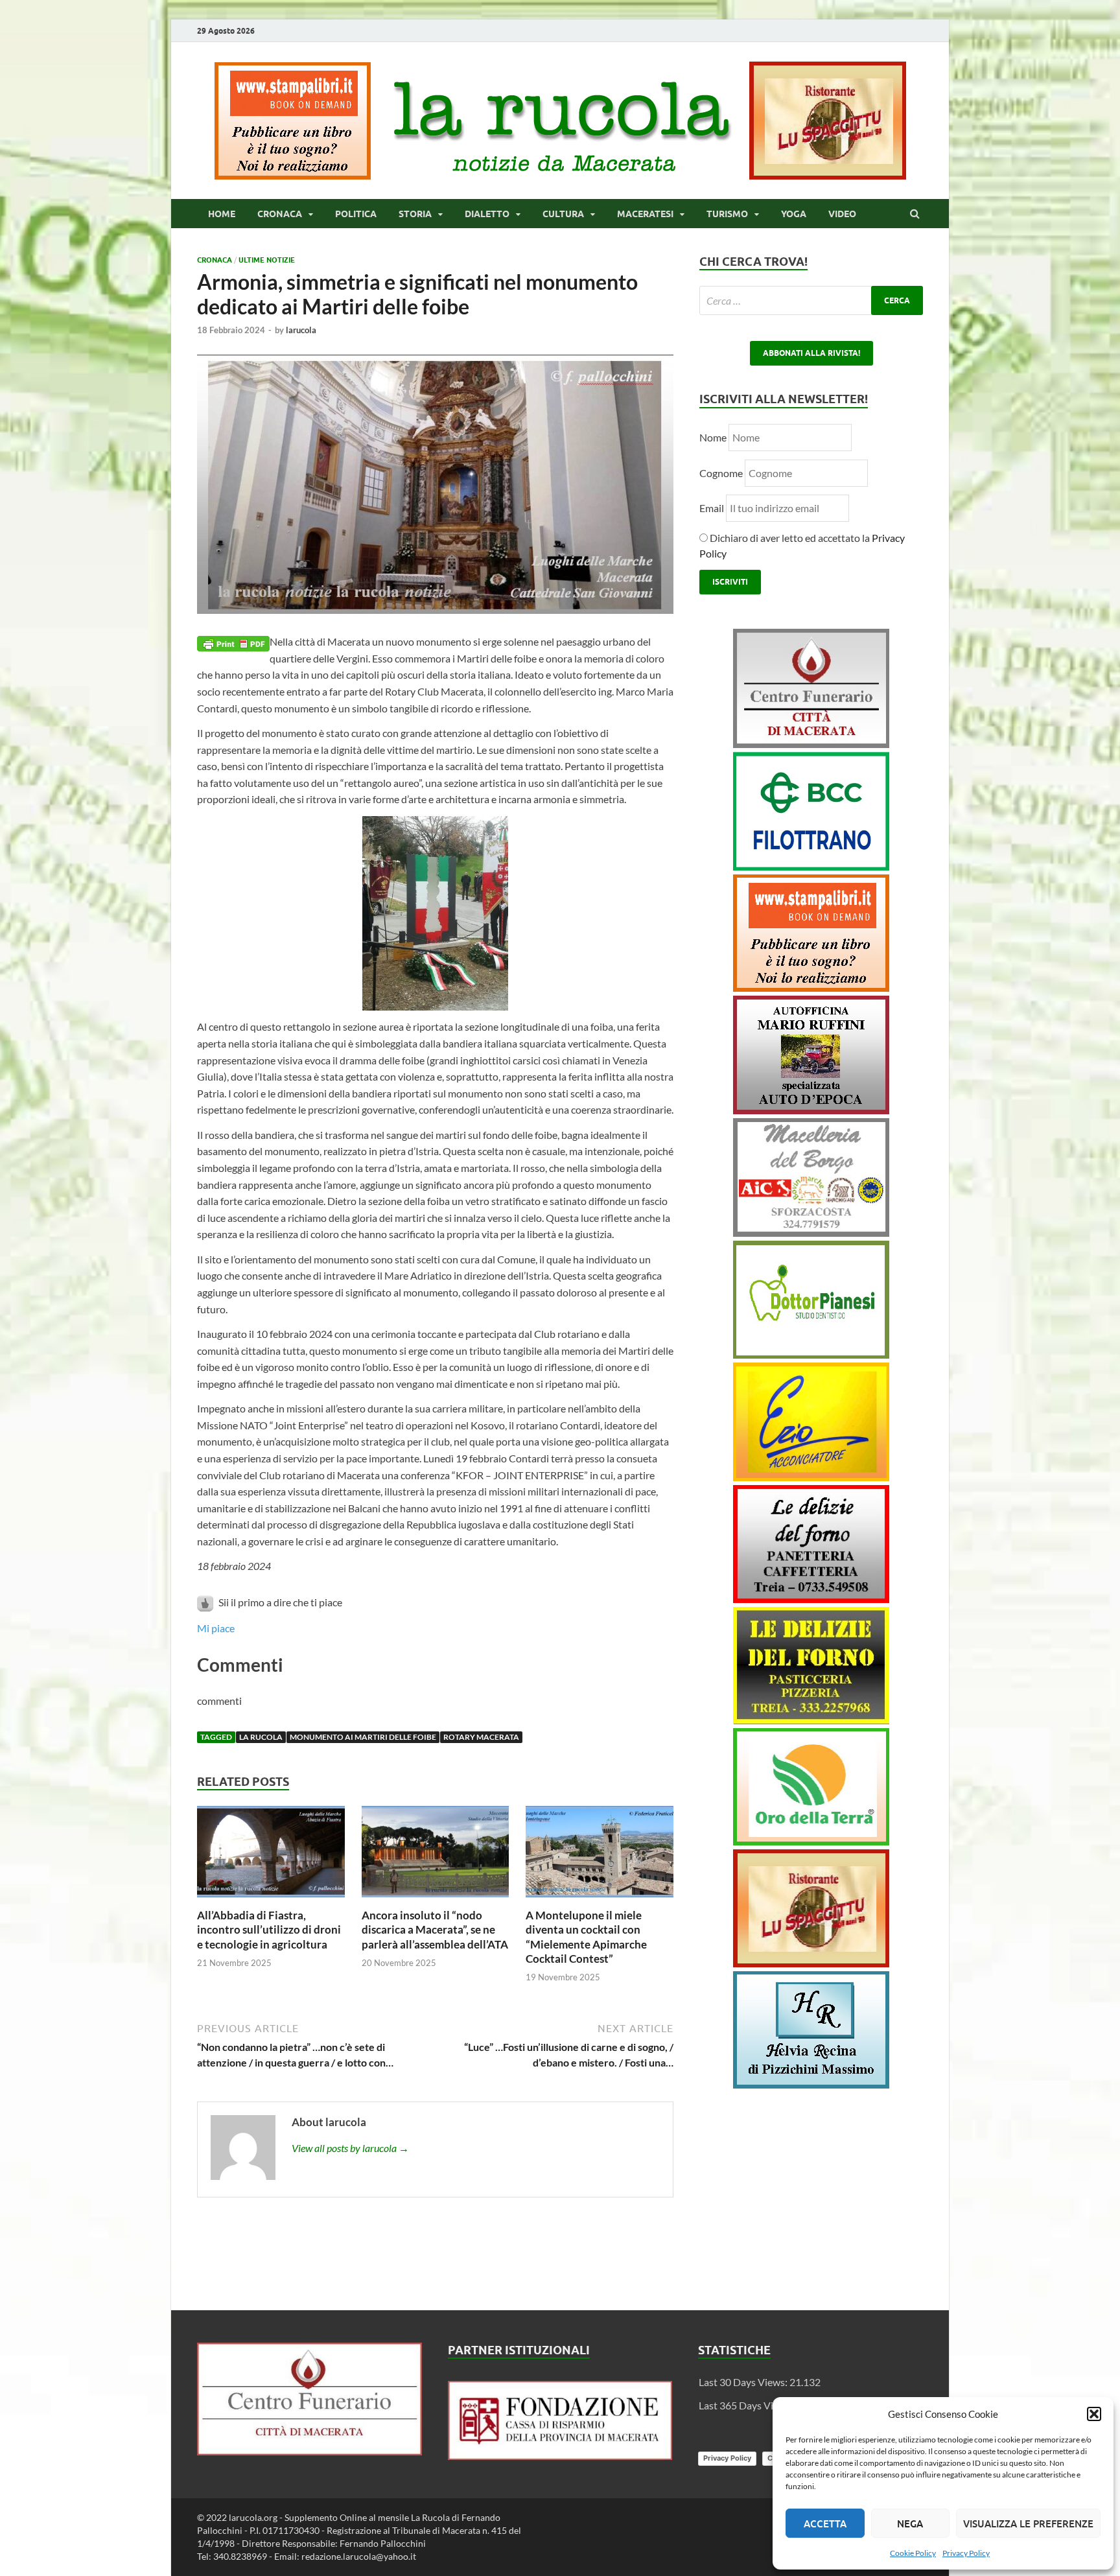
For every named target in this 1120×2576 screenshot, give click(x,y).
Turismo (727, 214)
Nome (713, 437)
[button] (1094, 2414)
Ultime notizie (267, 260)
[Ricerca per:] (811, 300)
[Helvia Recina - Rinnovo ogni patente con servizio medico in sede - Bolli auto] (811, 2084)
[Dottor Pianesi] (811, 1354)
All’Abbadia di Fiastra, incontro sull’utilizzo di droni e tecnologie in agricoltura (269, 1929)
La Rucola (261, 1737)
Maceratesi (645, 214)
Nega (910, 2523)
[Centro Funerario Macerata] (309, 2451)
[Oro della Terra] (811, 1841)
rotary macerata (481, 1737)
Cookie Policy (913, 2553)
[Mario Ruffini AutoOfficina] (811, 1110)
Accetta (825, 2523)
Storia (415, 214)
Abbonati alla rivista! (811, 353)
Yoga (794, 214)
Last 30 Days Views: (744, 2382)
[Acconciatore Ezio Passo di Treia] (811, 1477)
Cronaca (280, 214)
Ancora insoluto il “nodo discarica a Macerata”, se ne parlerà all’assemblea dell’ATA (435, 1929)
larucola (301, 330)
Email (713, 508)
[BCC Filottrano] (811, 866)
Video (842, 214)
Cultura (563, 214)
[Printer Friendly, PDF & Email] (233, 642)
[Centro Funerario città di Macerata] (811, 744)
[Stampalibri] (294, 175)
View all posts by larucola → (350, 2148)
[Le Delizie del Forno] (811, 1599)
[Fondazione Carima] (560, 2456)
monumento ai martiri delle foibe (363, 1737)
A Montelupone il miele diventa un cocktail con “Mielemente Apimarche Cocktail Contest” (586, 1937)
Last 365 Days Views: (747, 2405)
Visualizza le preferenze (1028, 2523)
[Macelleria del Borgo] (811, 1233)
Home (222, 214)
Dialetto (487, 214)
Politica (356, 214)
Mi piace (216, 1628)
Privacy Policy (966, 2553)
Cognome (721, 473)
